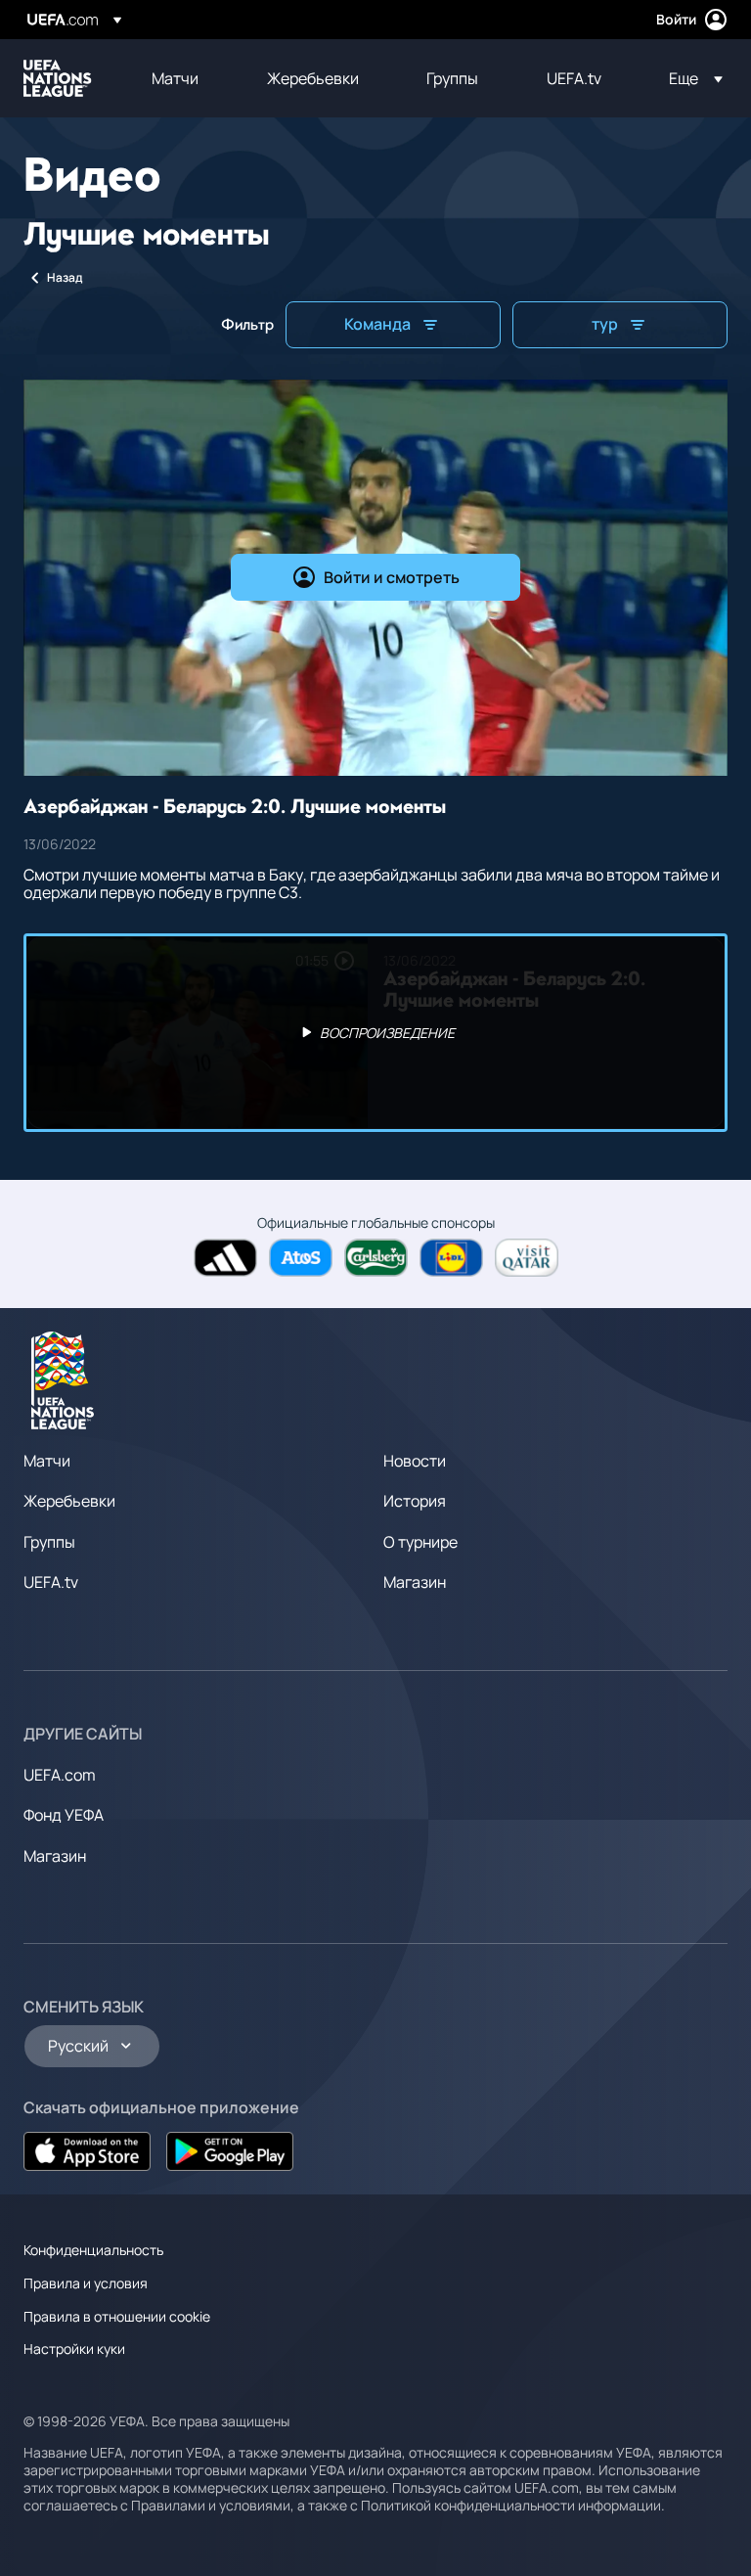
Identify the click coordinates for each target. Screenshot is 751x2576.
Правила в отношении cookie (117, 2316)
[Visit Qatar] (527, 1258)
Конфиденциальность (93, 2250)
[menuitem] (185, 78)
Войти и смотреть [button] (392, 577)
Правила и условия (86, 2283)
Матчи (47, 1461)
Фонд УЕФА (64, 1815)
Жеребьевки (69, 1501)
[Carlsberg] (376, 1258)
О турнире (420, 1542)
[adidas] (225, 1258)
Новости (415, 1461)
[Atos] (301, 1258)
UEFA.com (60, 1775)
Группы (49, 1542)
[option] (375, 1033)
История (415, 1501)
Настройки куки (74, 2349)
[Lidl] (451, 1258)
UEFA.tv (51, 1582)
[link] (175, 78)
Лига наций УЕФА (58, 78)
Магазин (415, 1582)
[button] (690, 78)
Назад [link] (65, 277)
